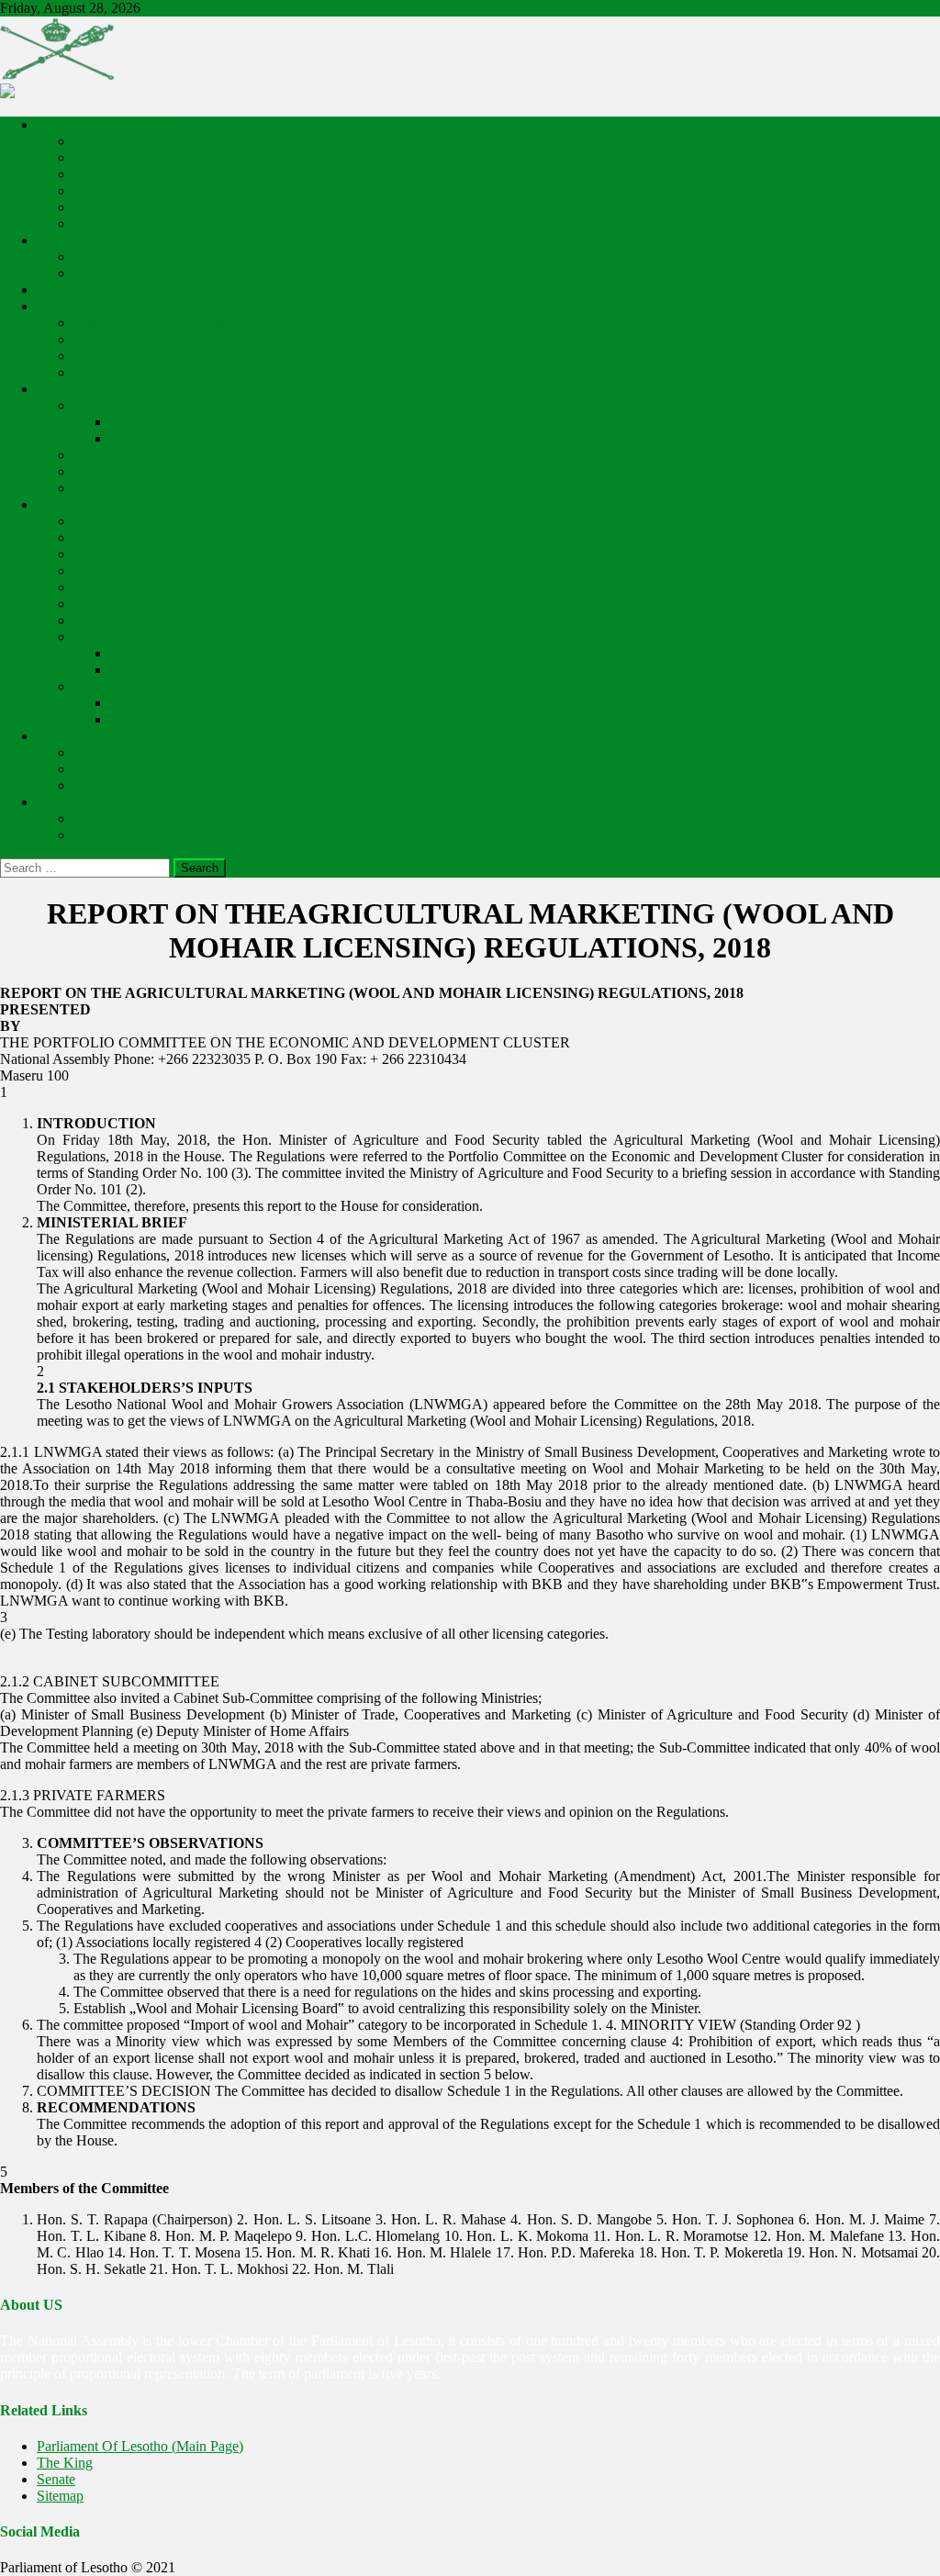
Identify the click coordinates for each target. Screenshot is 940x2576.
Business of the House (101, 306)
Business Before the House (152, 323)
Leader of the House (133, 174)
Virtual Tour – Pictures (139, 752)
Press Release (150, 653)
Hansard (98, 538)
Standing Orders (121, 587)
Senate (56, 2479)
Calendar (100, 818)
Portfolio (135, 422)
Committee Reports (129, 554)
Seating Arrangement (134, 785)
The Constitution (122, 571)
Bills (87, 521)
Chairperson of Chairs (137, 224)
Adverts (96, 686)
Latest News (146, 670)
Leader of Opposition (135, 190)
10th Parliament (119, 273)
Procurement (147, 703)
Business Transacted (132, 372)
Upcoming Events (126, 835)
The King (65, 2463)
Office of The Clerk (94, 290)
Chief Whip (107, 207)
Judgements (107, 620)
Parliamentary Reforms (177, 438)
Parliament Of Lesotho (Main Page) (140, 2446)
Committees (71, 389)
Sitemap (60, 2496)
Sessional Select (120, 455)
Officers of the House (99, 124)
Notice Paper (111, 339)
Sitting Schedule (121, 488)
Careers (132, 719)
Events (56, 802)
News (90, 637)
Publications (72, 504)
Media (55, 736)
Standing (99, 405)
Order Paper (109, 356)
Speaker (97, 141)
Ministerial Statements (137, 604)
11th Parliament (118, 257)
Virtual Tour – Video (134, 769)
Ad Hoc (97, 471)
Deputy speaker (119, 157)
